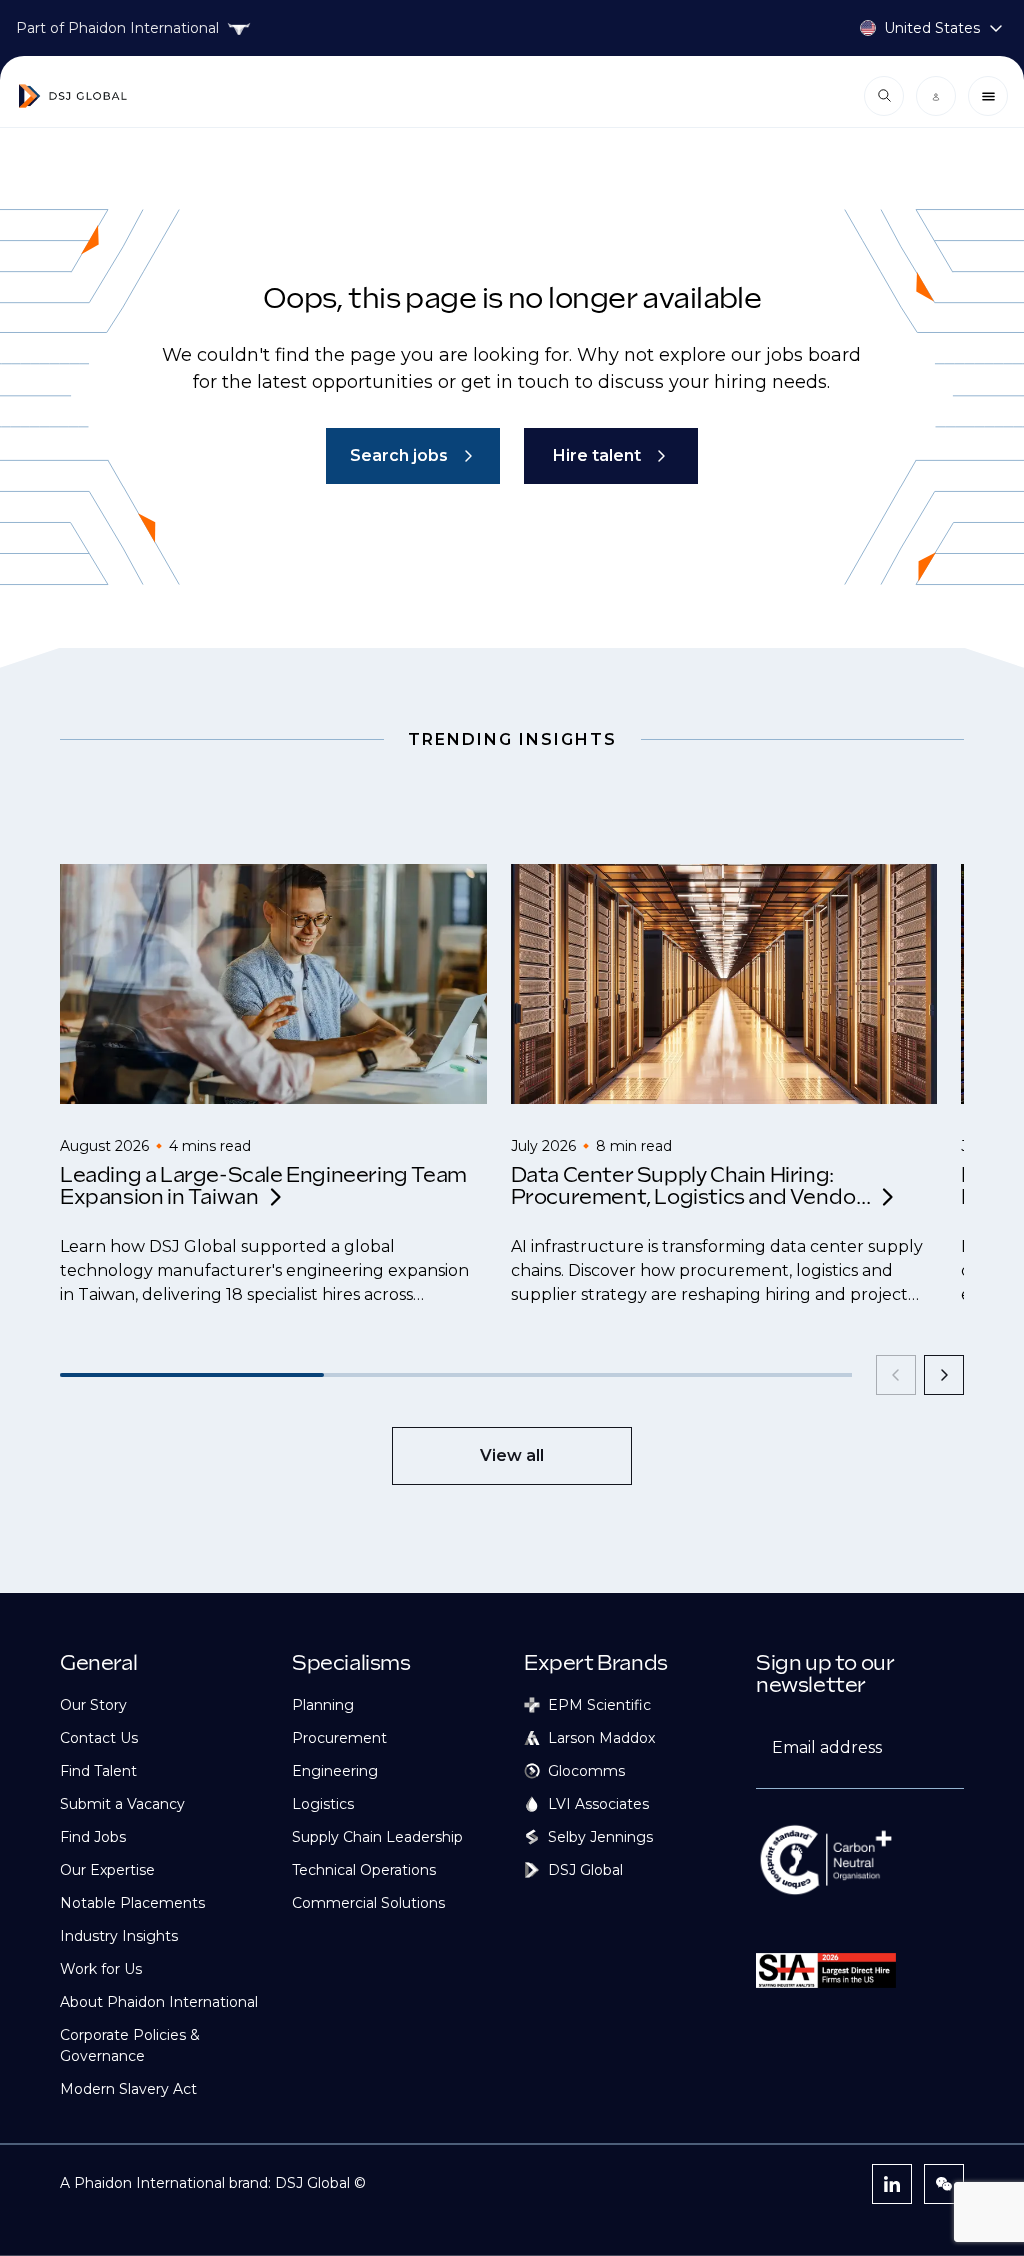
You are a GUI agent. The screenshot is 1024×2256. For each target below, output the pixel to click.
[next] (944, 1375)
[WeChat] (944, 2184)
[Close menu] (988, 96)
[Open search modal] (884, 96)
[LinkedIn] (892, 2184)
